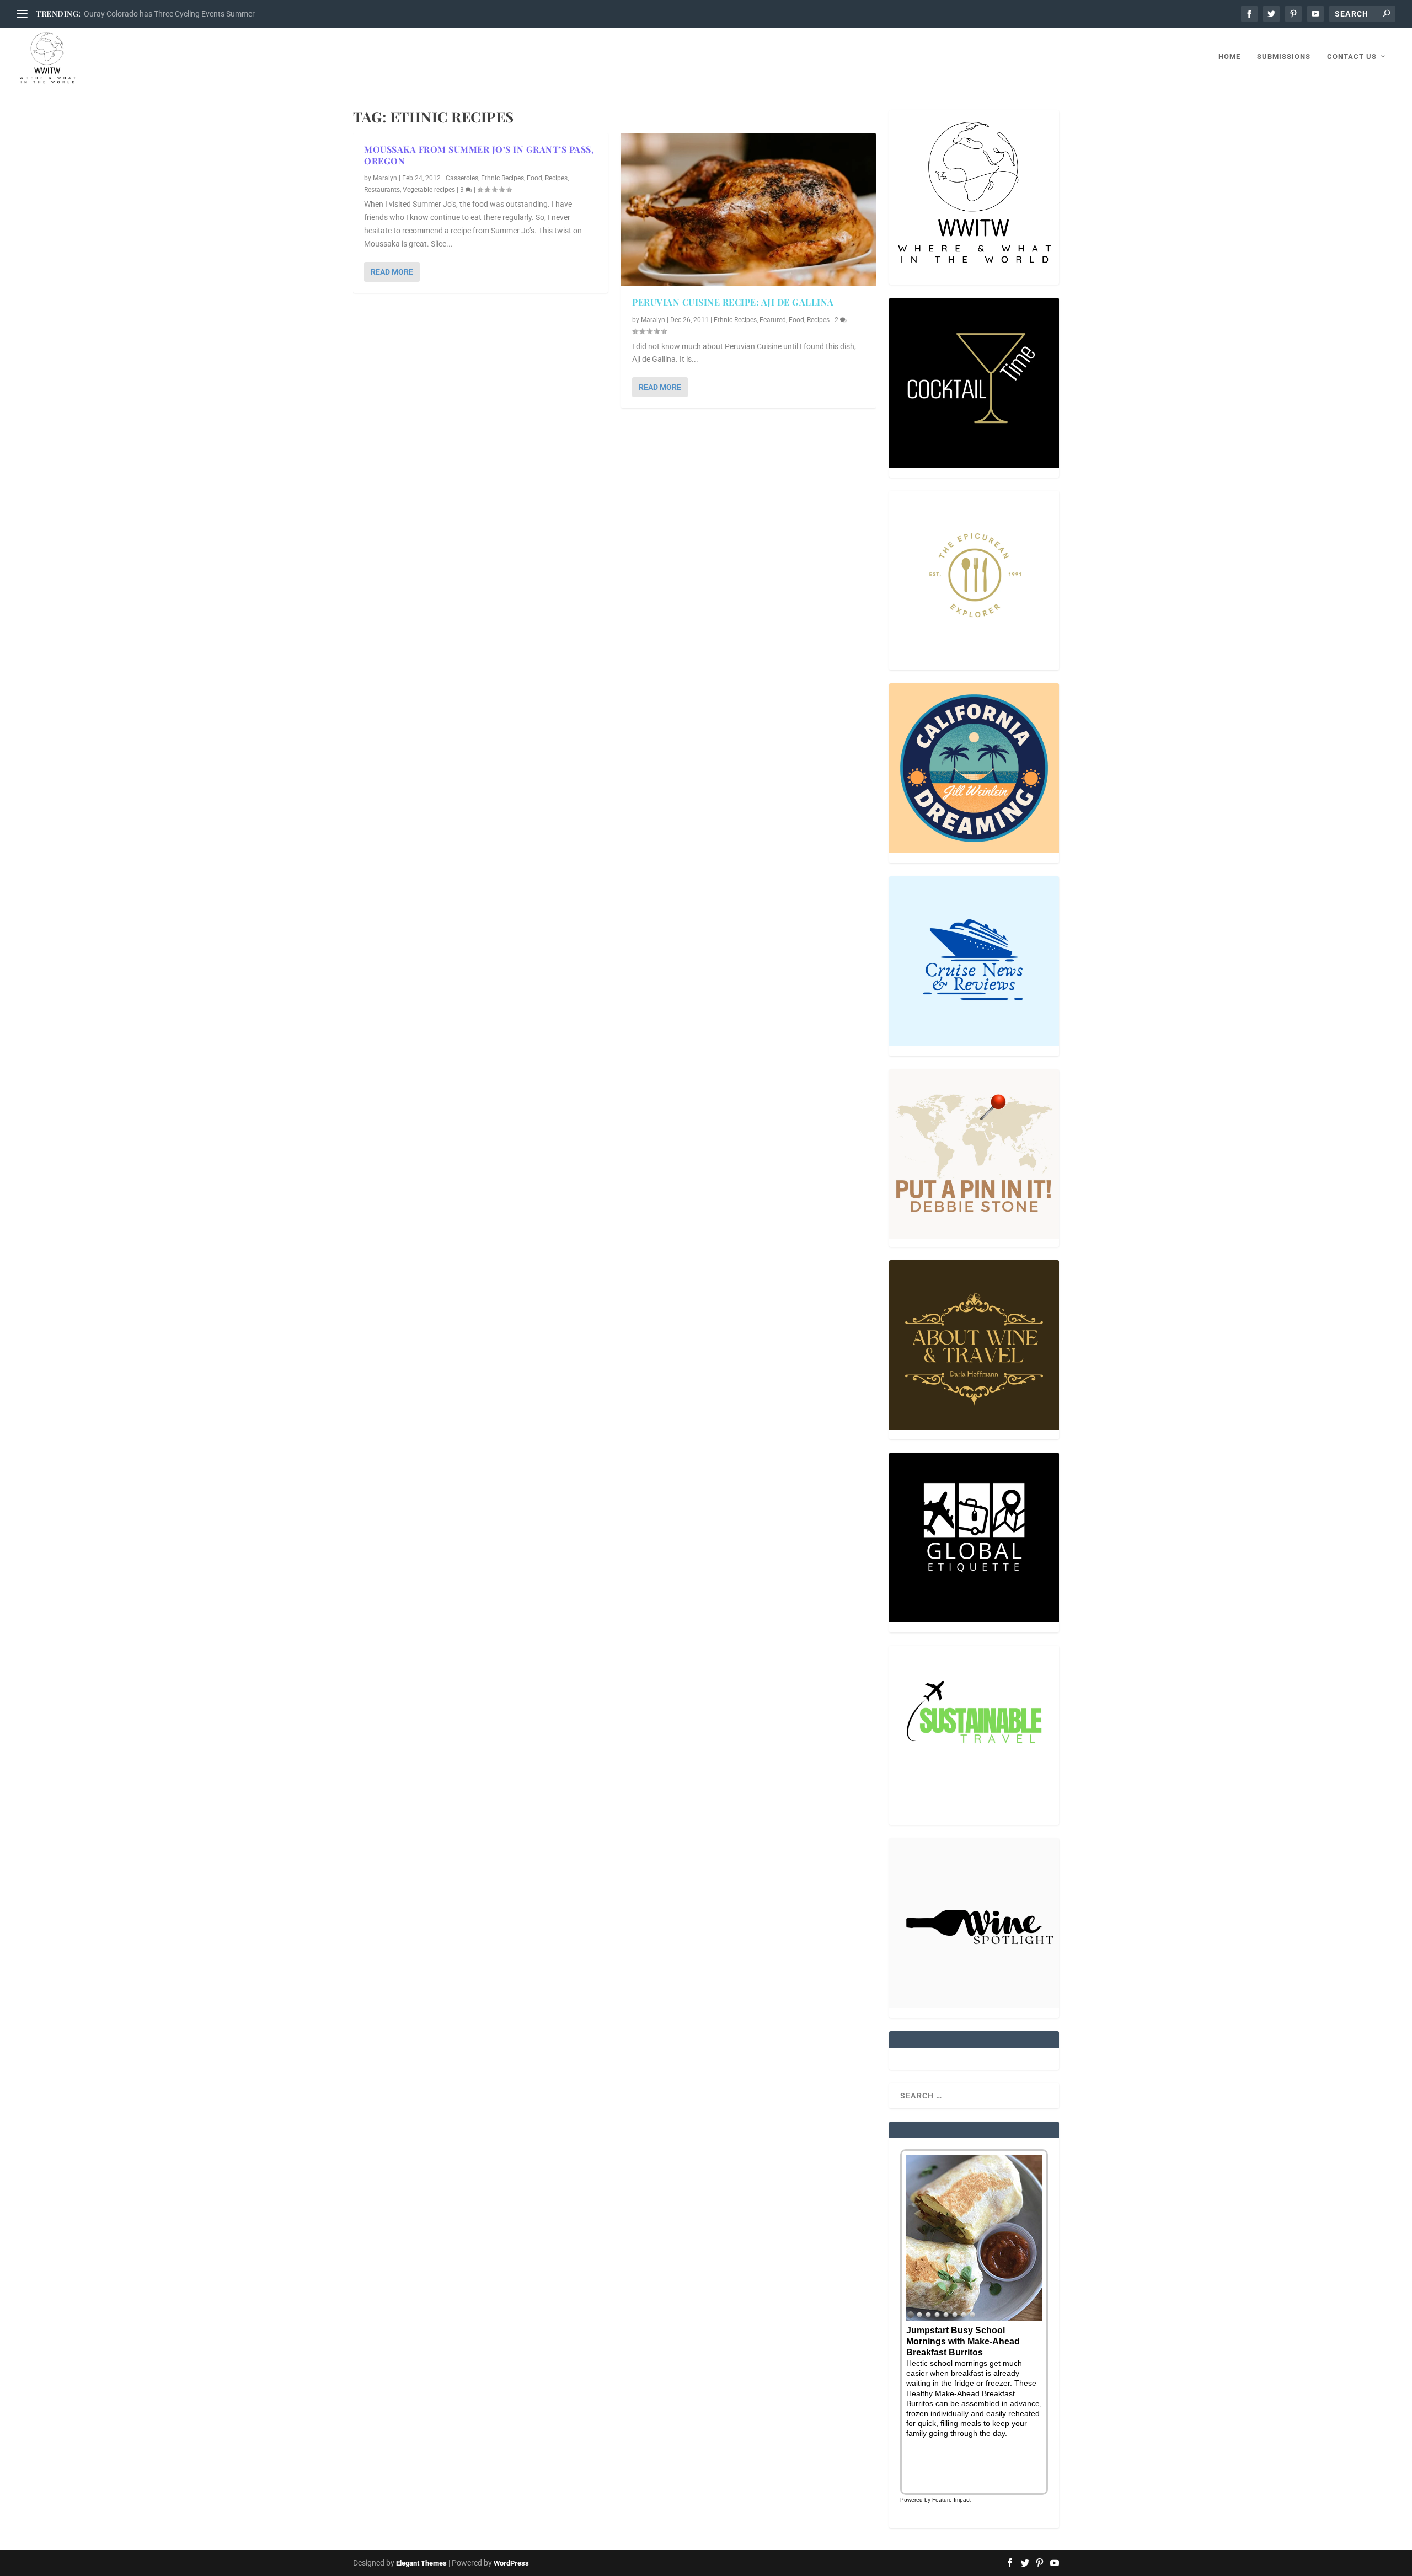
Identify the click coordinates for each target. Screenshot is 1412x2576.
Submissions (1284, 57)
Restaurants (382, 190)
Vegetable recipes (429, 190)
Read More (392, 272)
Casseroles (462, 178)
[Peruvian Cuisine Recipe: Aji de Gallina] (748, 209)
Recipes (556, 178)
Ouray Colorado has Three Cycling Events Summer (169, 14)
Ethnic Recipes (502, 178)
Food (534, 178)
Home (1229, 57)
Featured (773, 320)
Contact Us (1352, 57)
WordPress (511, 2563)
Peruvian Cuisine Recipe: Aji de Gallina (733, 302)
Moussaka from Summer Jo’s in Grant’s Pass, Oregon (479, 155)
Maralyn (385, 178)
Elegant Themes (421, 2563)
